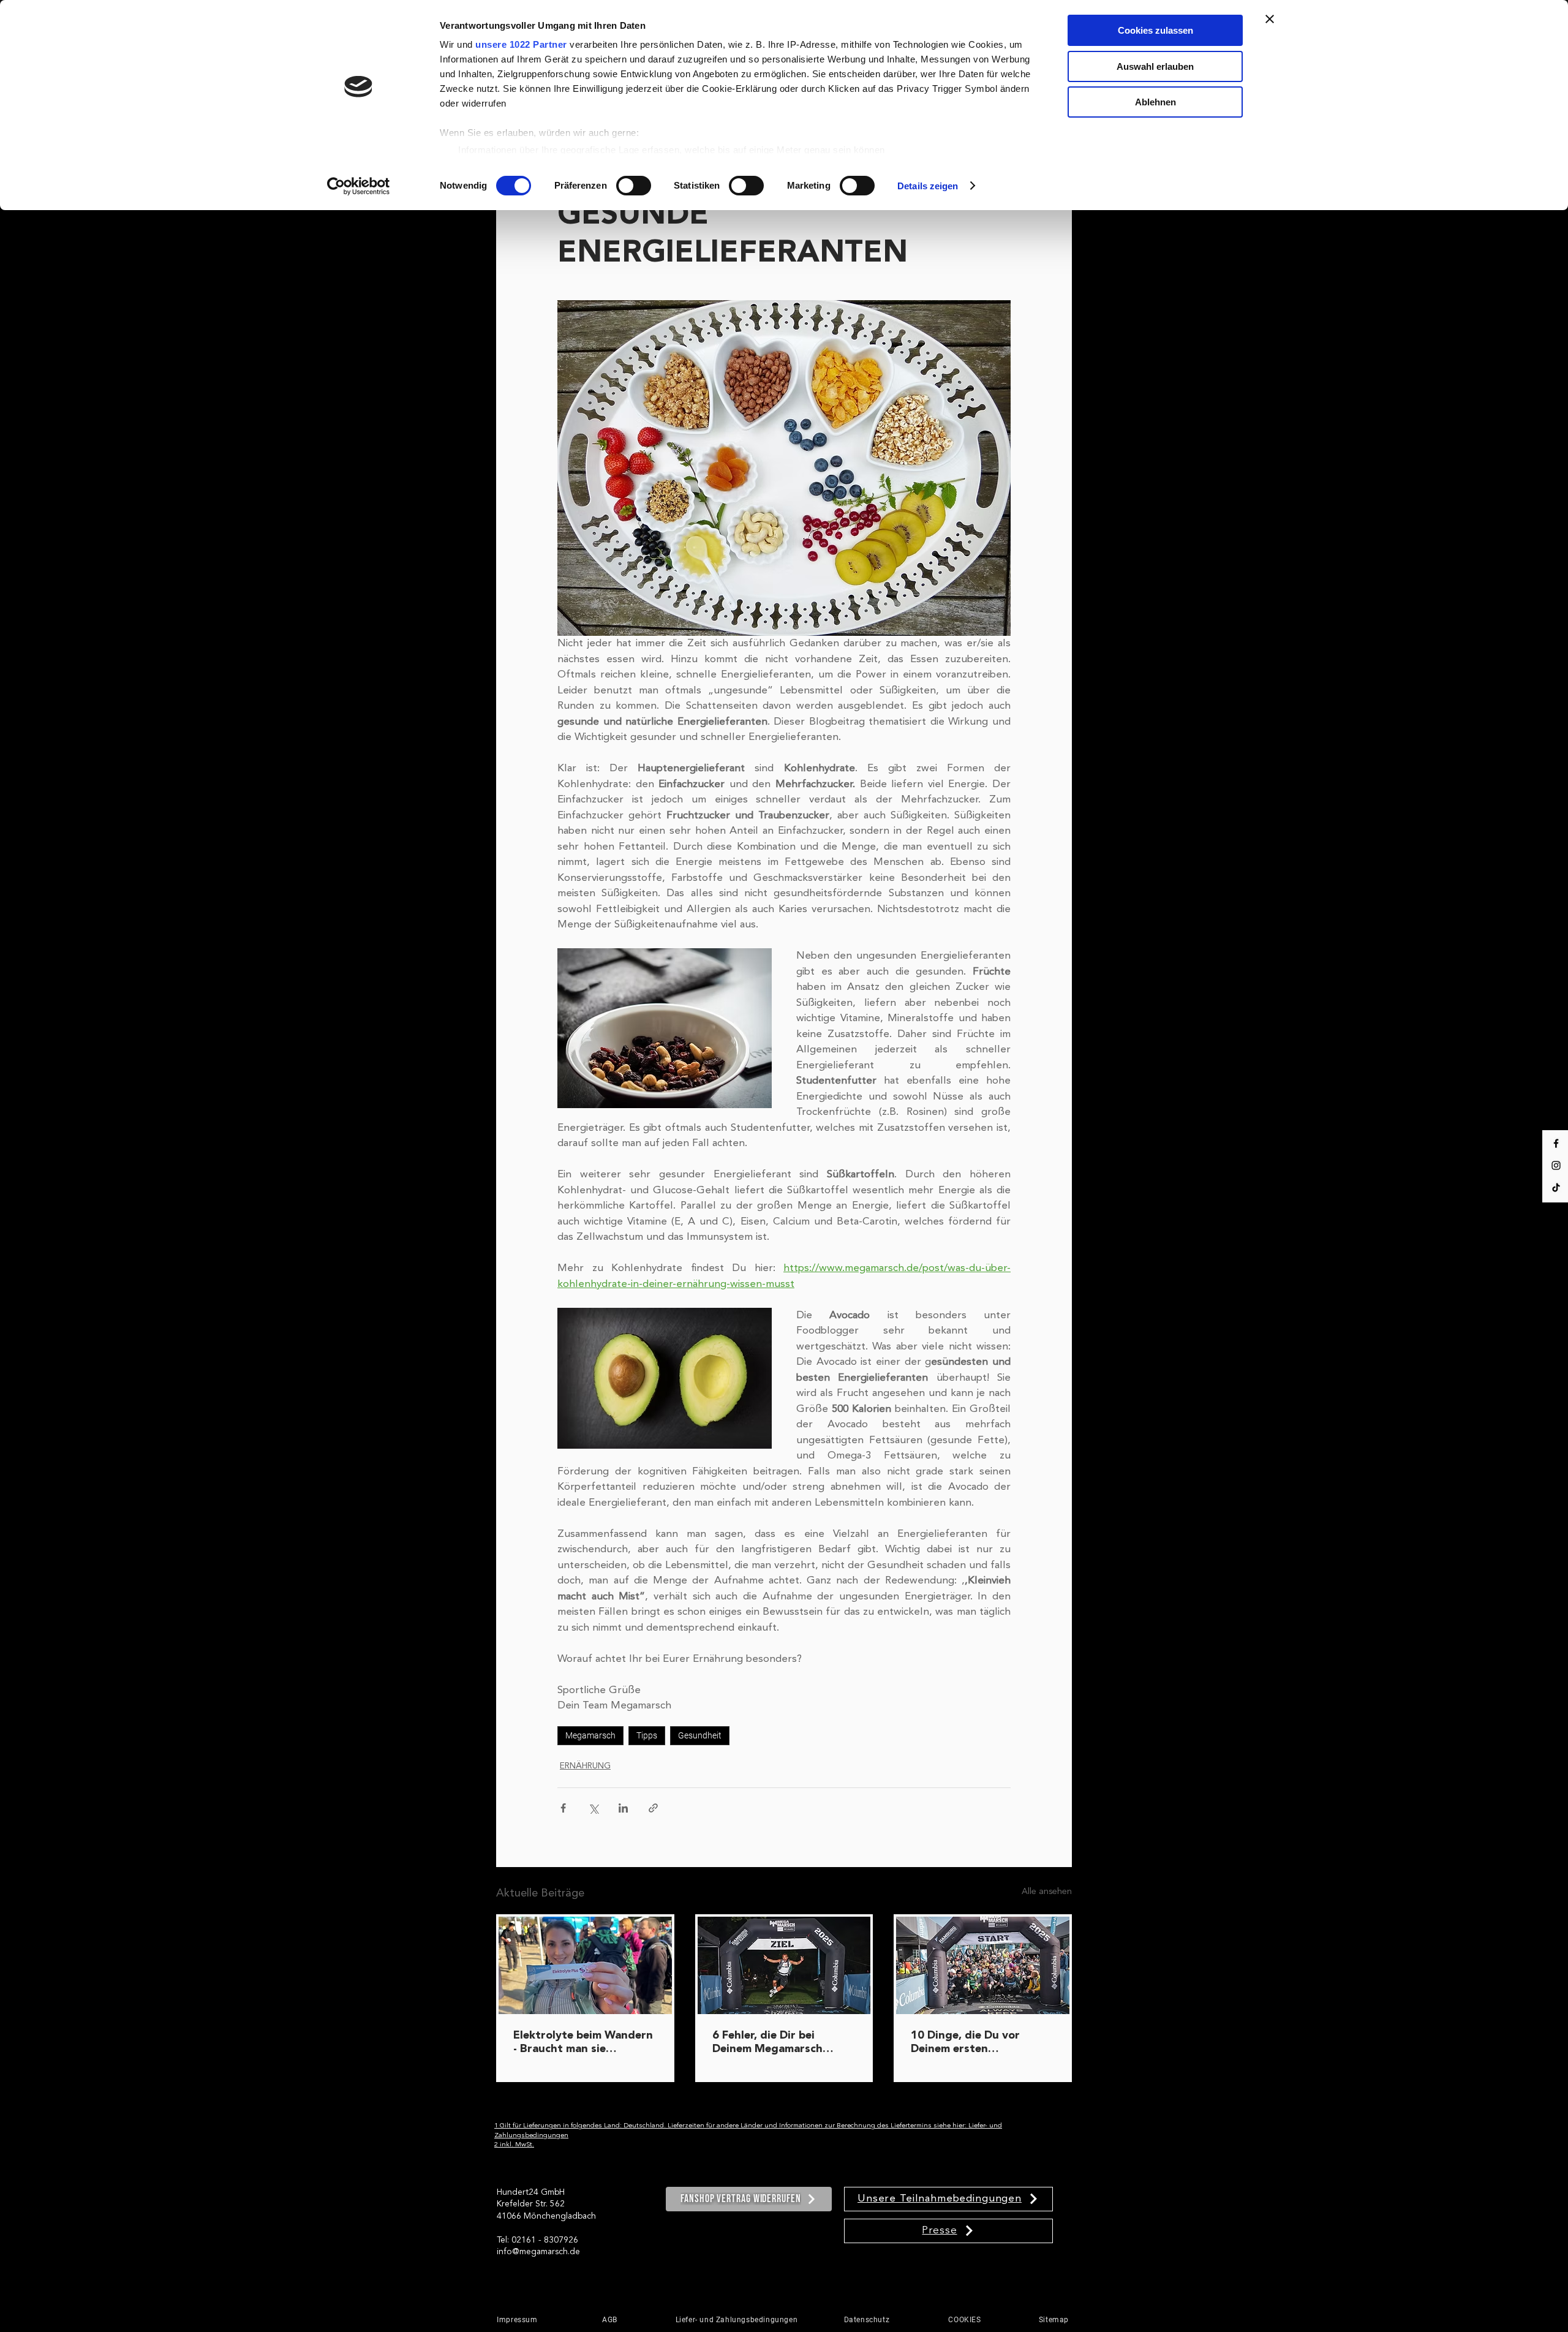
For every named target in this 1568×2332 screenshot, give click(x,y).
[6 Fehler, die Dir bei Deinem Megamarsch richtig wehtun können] (784, 1965)
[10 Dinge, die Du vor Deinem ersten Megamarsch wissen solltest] (983, 1965)
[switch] (634, 186)
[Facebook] (1556, 1143)
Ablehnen (1155, 102)
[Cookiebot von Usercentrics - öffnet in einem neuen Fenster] (359, 186)
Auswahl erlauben (1155, 66)
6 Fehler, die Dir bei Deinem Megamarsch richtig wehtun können (774, 2043)
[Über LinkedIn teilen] (623, 1808)
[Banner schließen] (1270, 19)
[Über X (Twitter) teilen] (593, 1808)
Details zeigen (928, 186)
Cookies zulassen (1155, 30)
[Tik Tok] (1556, 1187)
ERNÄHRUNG (585, 1766)
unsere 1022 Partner (521, 44)
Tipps (647, 1735)
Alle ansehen (1047, 1892)
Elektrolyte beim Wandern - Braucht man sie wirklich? (583, 2043)
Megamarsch (590, 1735)
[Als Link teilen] (653, 1808)
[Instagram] (1556, 1165)
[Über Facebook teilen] (563, 1808)
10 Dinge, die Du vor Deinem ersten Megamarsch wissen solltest (965, 2043)
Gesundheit (700, 1735)
